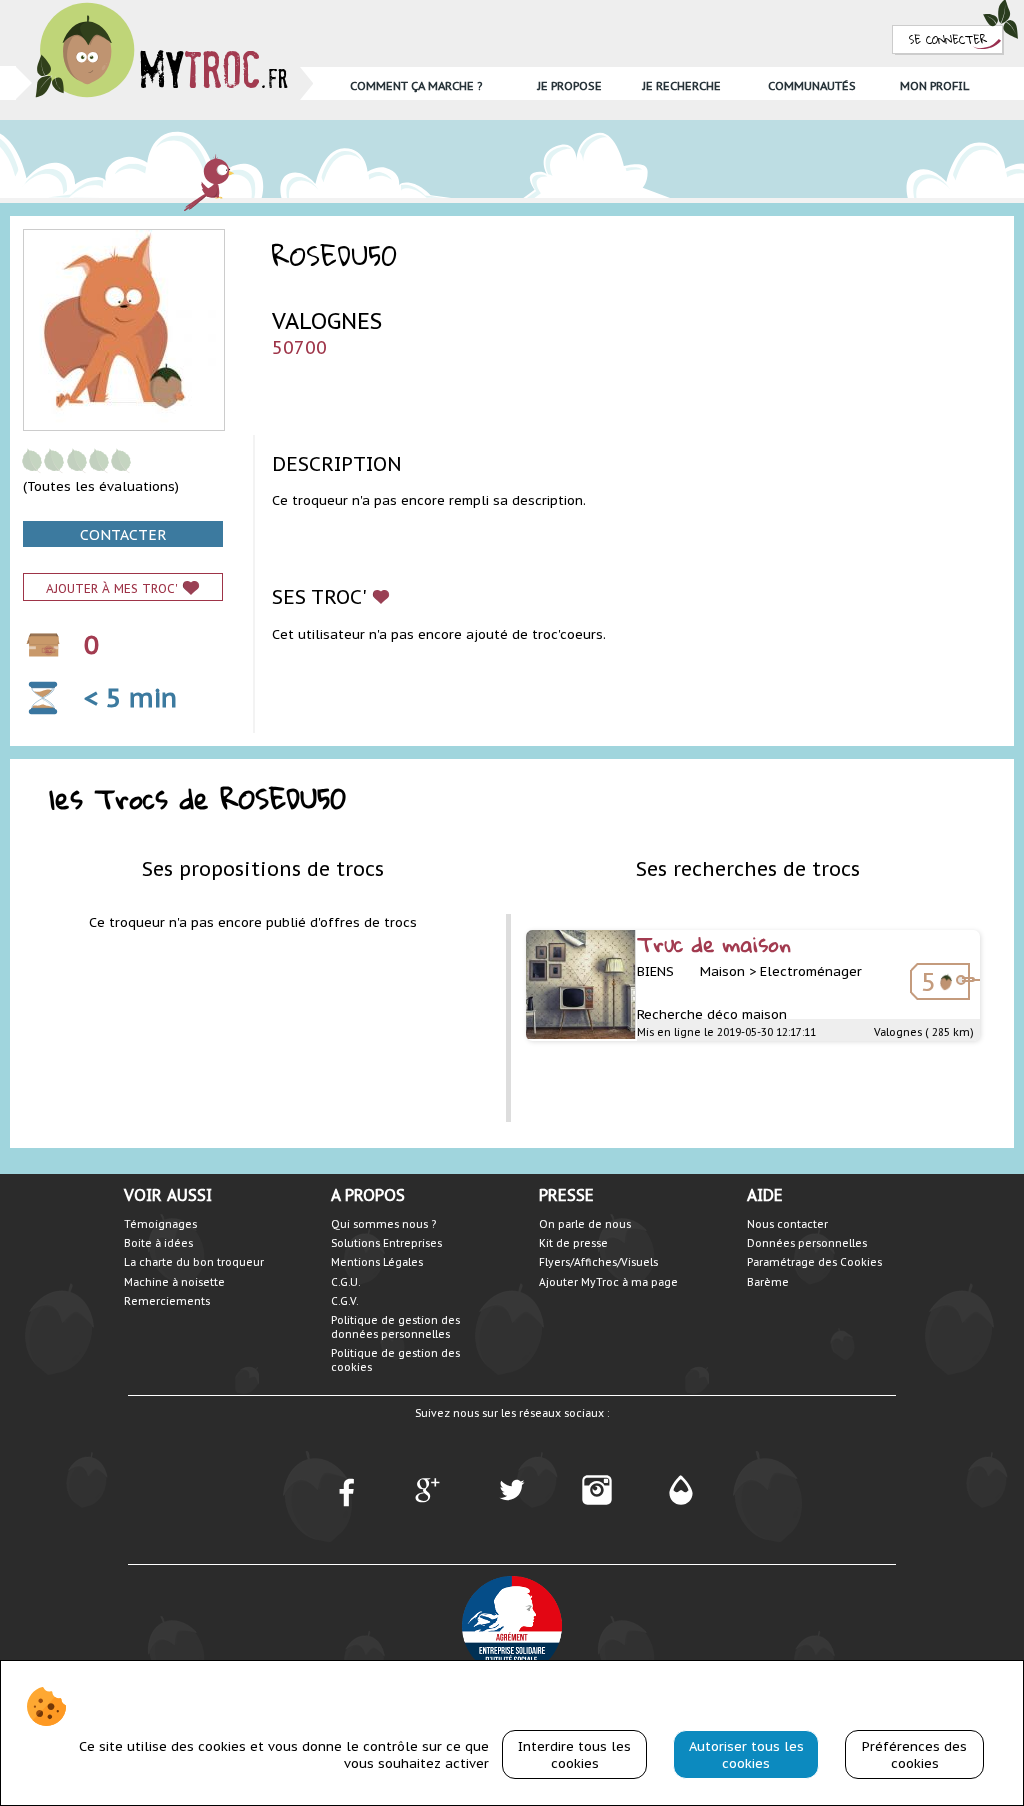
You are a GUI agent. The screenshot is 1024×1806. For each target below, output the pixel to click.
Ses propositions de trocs (263, 868)
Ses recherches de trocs (748, 868)
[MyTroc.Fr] (161, 8)
